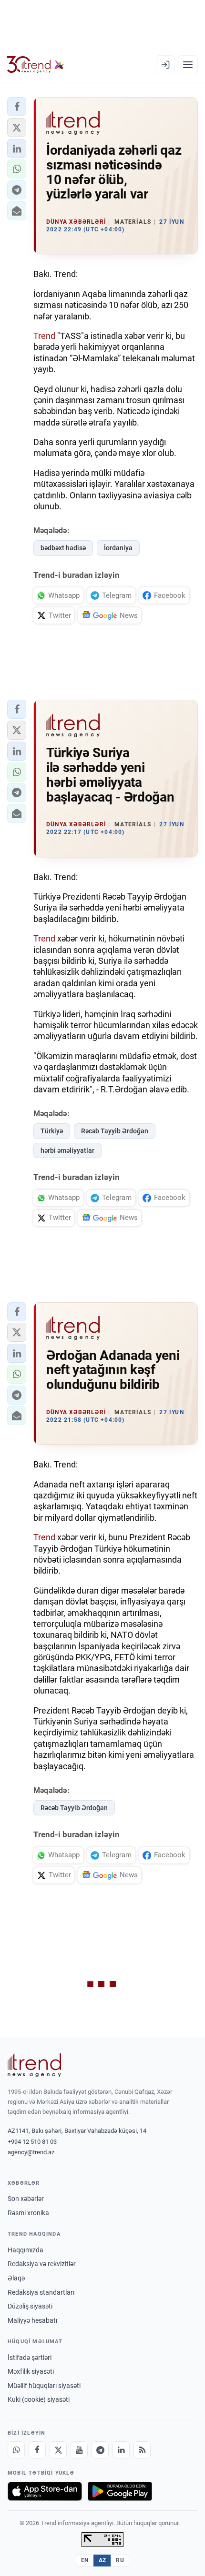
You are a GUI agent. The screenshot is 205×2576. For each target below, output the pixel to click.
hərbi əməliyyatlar (67, 1150)
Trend (44, 336)
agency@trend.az (31, 2152)
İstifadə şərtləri (30, 2358)
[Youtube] (79, 2450)
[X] (58, 2450)
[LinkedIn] (121, 2450)
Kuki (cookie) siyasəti (39, 2399)
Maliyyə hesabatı (32, 2320)
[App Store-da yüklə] (45, 2491)
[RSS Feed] (142, 2450)
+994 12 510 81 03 (32, 2142)
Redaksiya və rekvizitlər (42, 2264)
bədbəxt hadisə (63, 548)
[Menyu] (188, 65)
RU (120, 2560)
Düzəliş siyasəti (30, 2306)
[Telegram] (100, 2450)
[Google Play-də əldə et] (120, 2491)
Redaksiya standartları (41, 2292)
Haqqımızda (26, 2250)
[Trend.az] (36, 65)
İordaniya (118, 548)
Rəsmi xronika (28, 2213)
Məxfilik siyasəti (31, 2371)
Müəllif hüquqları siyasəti (44, 2386)
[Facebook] (37, 2450)
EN (85, 2560)
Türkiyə (52, 1131)
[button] (17, 107)
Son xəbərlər (26, 2199)
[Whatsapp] (16, 2450)
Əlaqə (16, 2278)
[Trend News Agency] (34, 2065)
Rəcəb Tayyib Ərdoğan (115, 1131)
